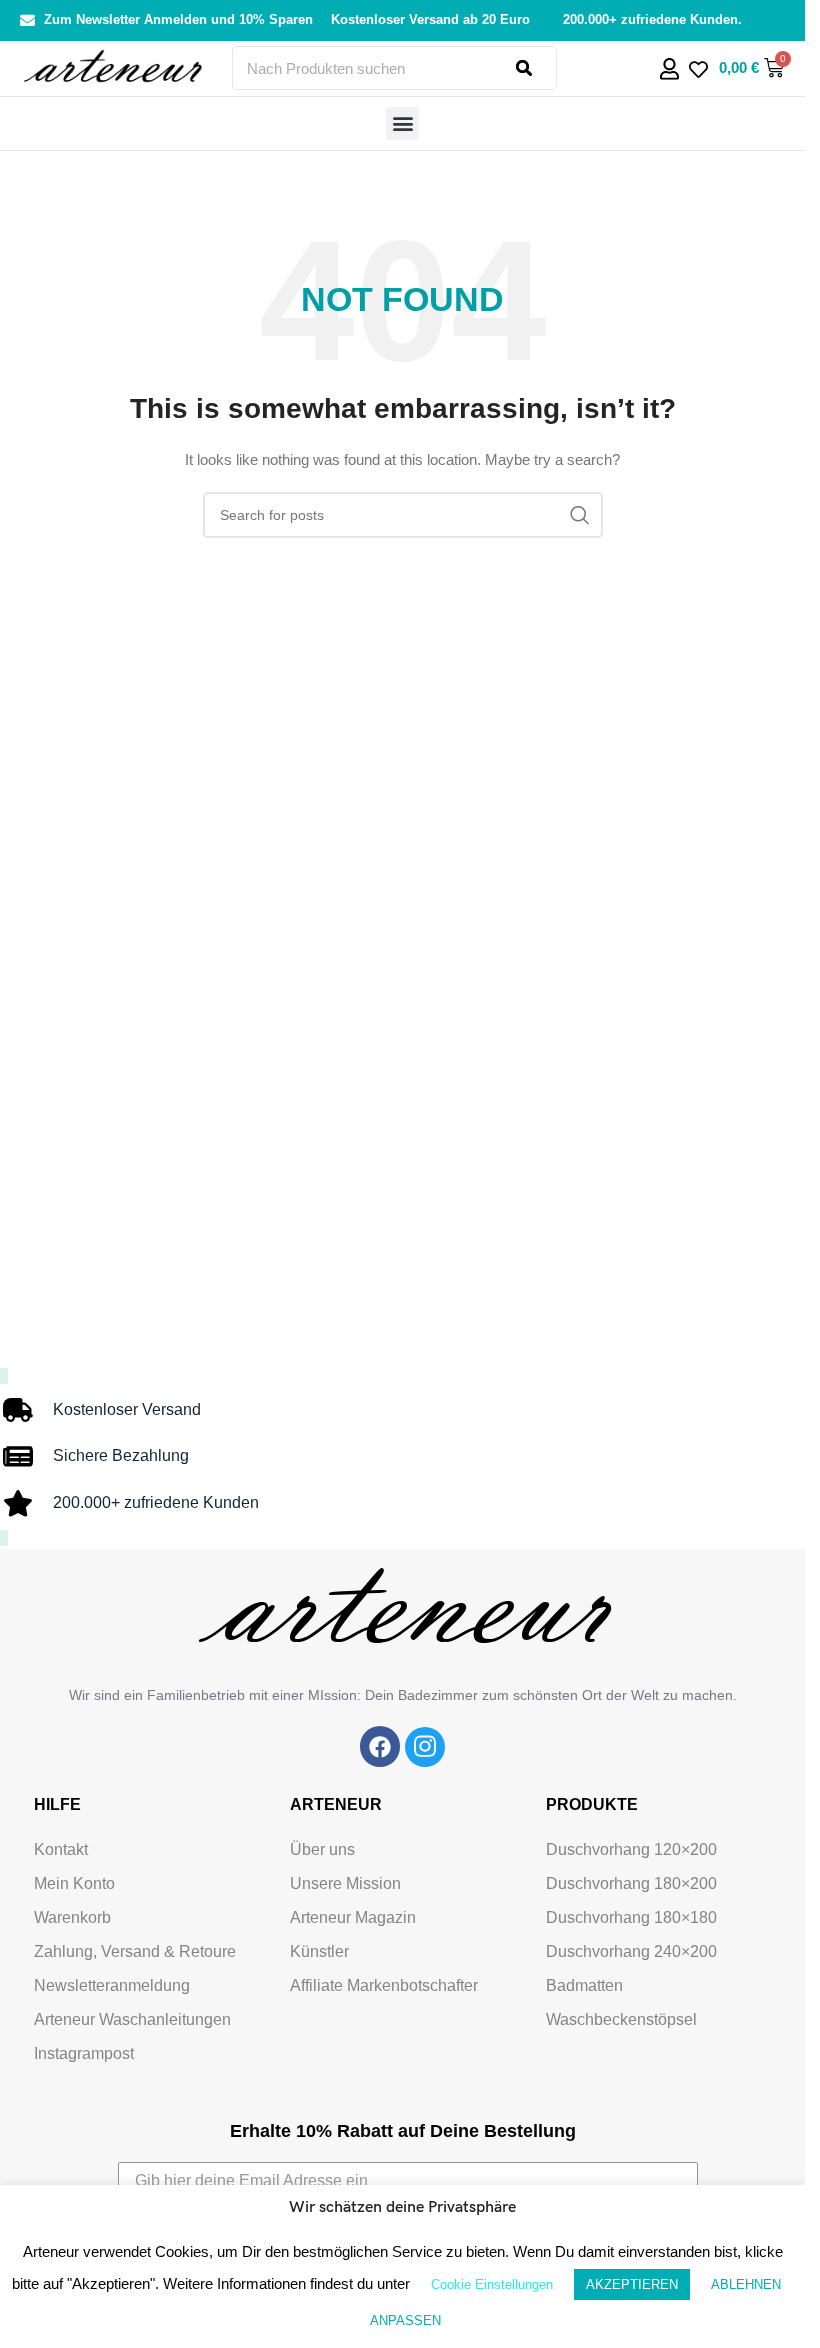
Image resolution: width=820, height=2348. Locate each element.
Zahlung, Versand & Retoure (135, 1951)
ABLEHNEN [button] (746, 2284)
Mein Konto (74, 1883)
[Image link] (380, 1746)
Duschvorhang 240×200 (631, 1951)
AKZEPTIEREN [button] (632, 2284)
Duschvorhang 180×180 (631, 1917)
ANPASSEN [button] (405, 2320)
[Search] (536, 68)
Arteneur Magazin (353, 1917)
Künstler (319, 1951)
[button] (402, 123)
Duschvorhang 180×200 (631, 1883)
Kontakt (61, 1849)
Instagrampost (84, 2053)
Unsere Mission (345, 1883)
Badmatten (584, 1985)
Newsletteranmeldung (112, 1985)
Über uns (322, 1849)
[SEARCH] (580, 515)
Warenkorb (72, 1917)
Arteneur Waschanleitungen (132, 2019)
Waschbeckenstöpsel (621, 2019)
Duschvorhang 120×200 (631, 1849)
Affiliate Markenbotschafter (384, 1985)
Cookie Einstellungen (492, 2284)
